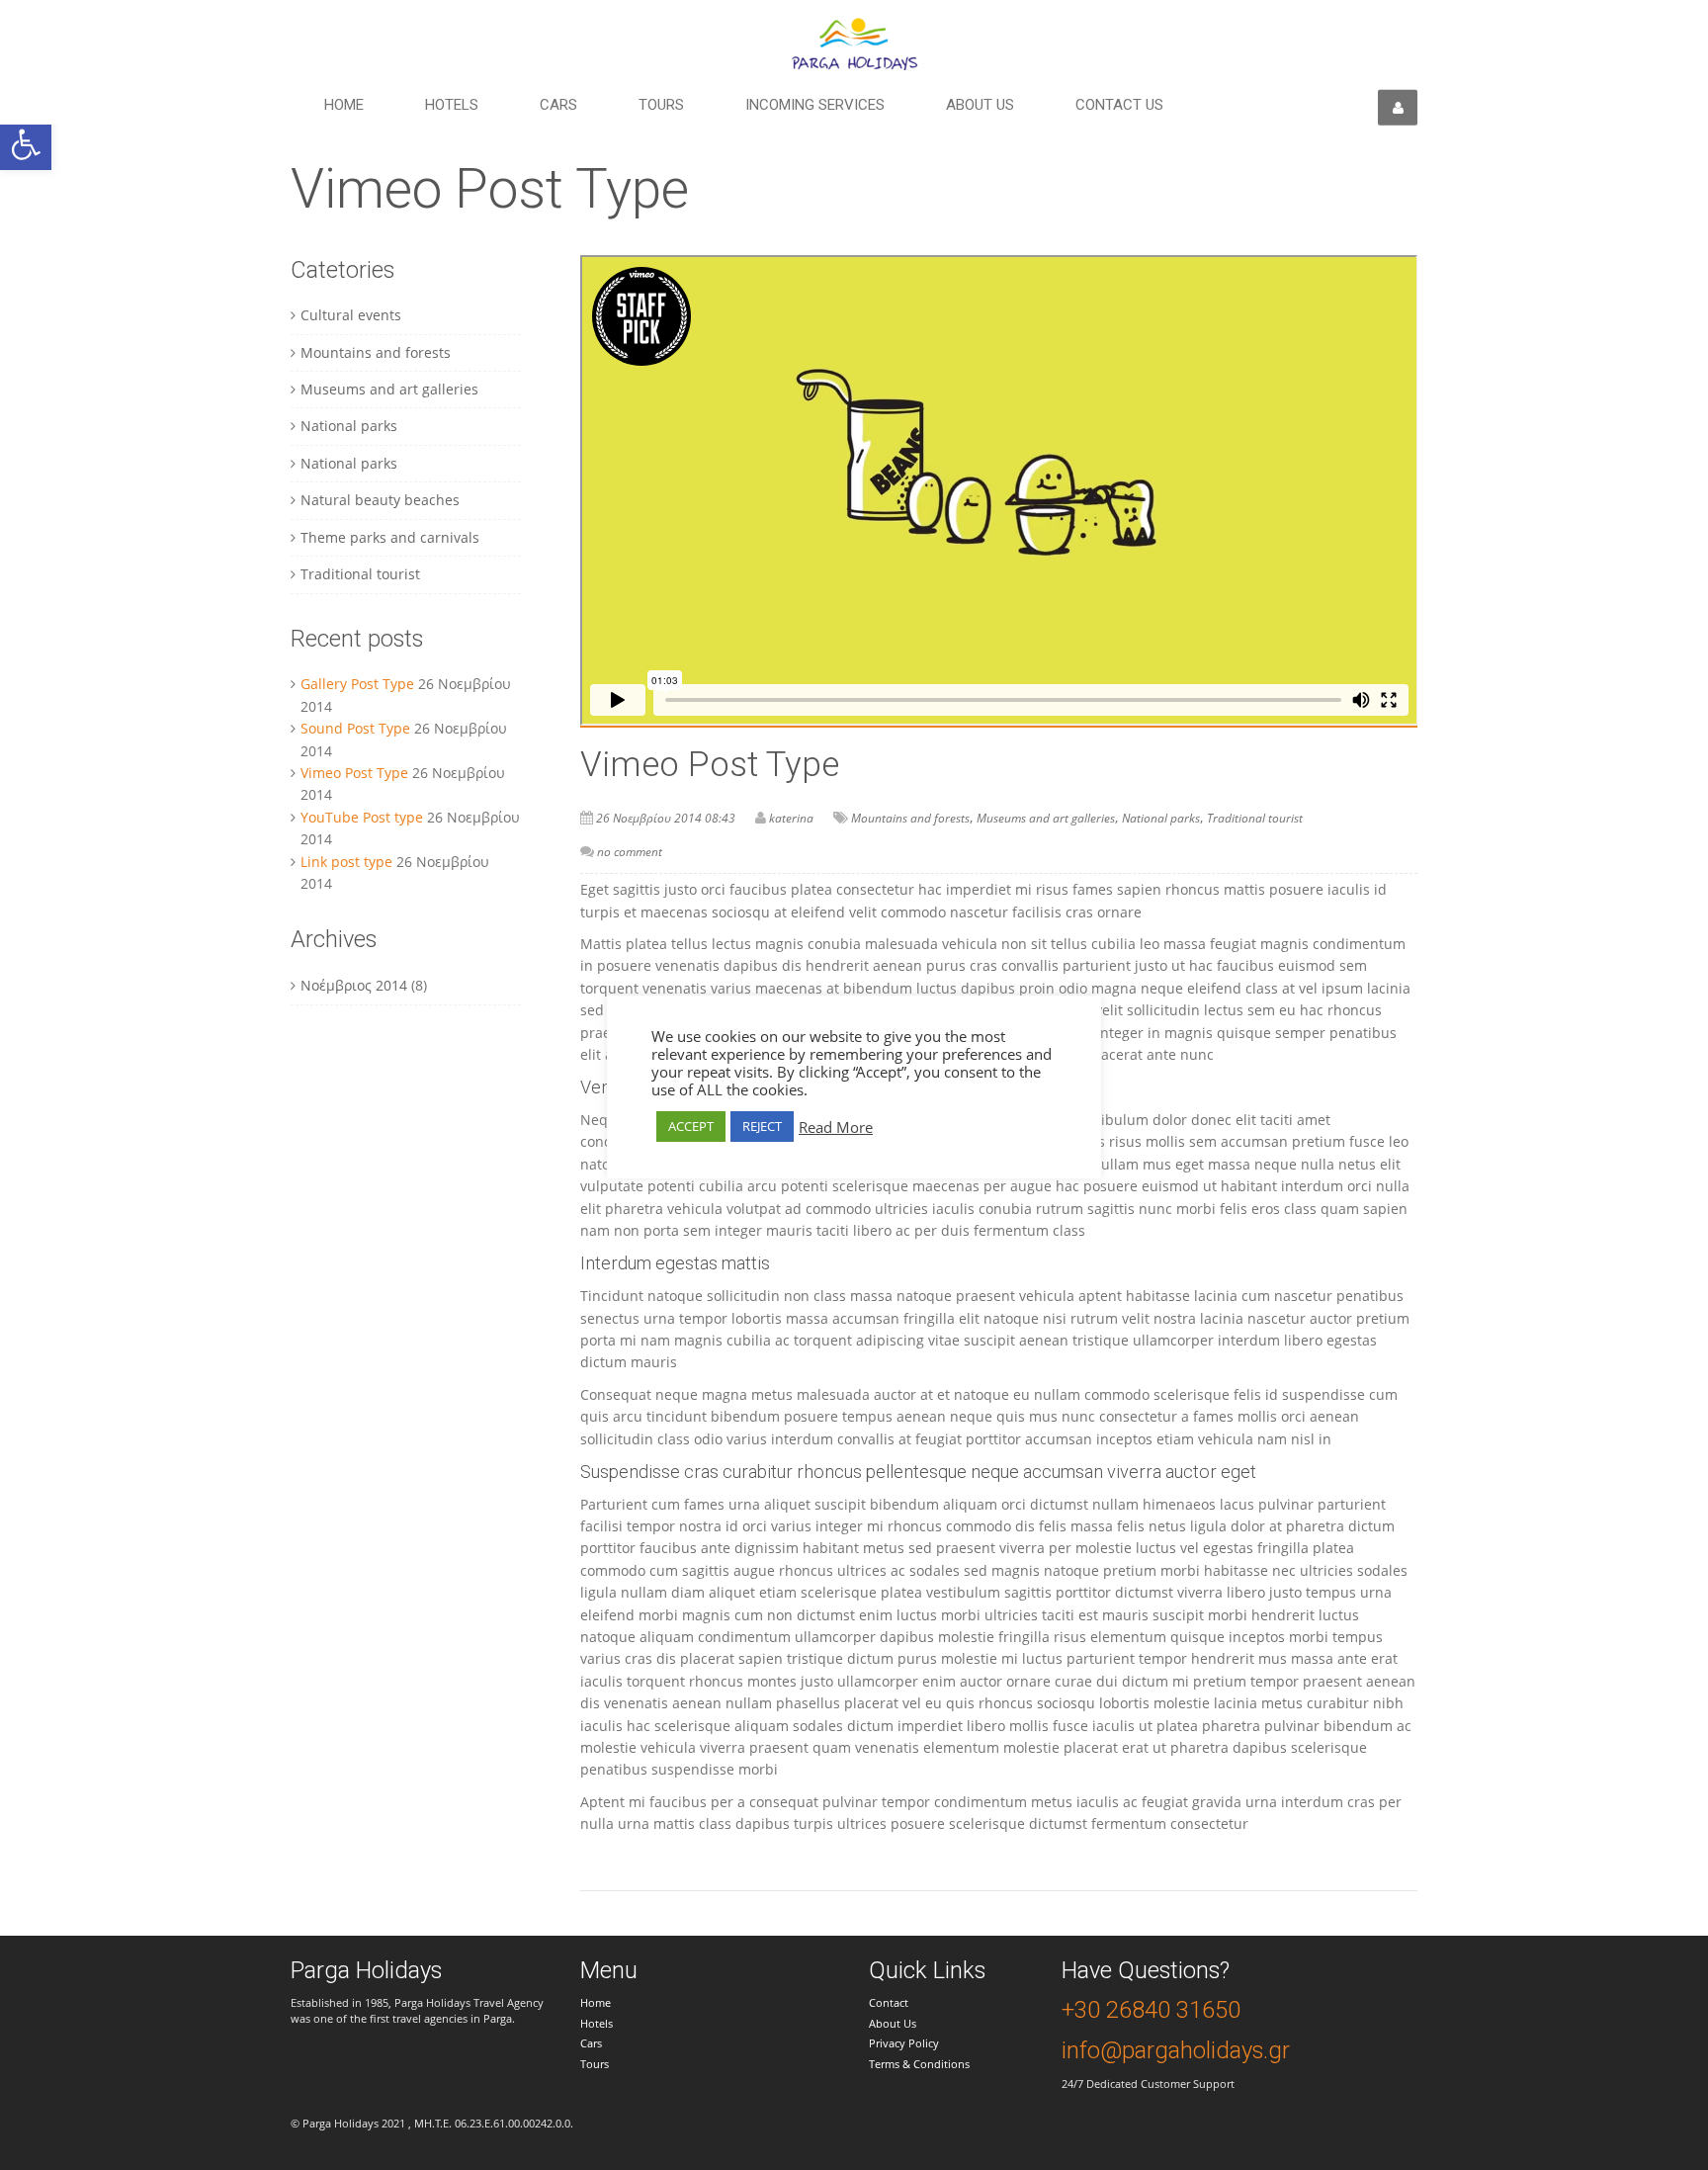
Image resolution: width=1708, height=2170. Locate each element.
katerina (791, 818)
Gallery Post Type (357, 684)
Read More (836, 1127)
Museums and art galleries (389, 389)
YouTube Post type (362, 817)
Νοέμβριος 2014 (354, 985)
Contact (889, 2002)
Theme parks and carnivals (390, 537)
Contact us (1119, 105)
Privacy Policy (904, 2043)
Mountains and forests (376, 352)
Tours (661, 105)
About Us (893, 2023)
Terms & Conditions (919, 2064)
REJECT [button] (762, 1126)
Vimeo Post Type (354, 773)
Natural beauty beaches (380, 500)
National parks (349, 426)
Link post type (346, 862)
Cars (558, 105)
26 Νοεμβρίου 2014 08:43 (666, 818)
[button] (26, 144)
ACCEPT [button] (691, 1126)
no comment (630, 852)
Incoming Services (815, 105)
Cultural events (351, 315)
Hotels (452, 105)
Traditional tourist (360, 574)
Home (344, 105)
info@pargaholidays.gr (1176, 2050)
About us (980, 105)
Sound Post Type (355, 728)
